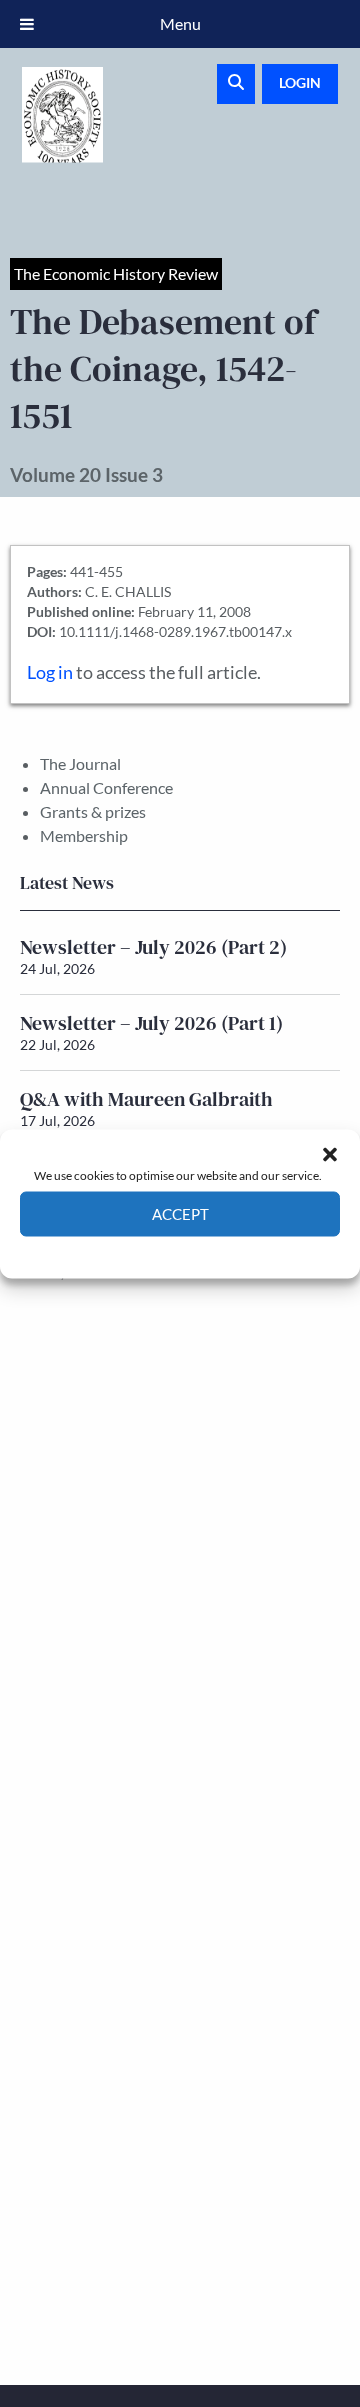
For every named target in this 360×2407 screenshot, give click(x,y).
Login (300, 82)
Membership (84, 835)
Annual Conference (106, 787)
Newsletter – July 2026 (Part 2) (153, 947)
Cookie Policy (133, 1250)
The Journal (80, 763)
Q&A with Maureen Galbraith (146, 1099)
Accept (180, 1214)
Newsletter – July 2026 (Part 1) (151, 1023)
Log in (50, 672)
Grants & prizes (93, 811)
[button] (330, 1154)
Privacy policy (215, 1250)
